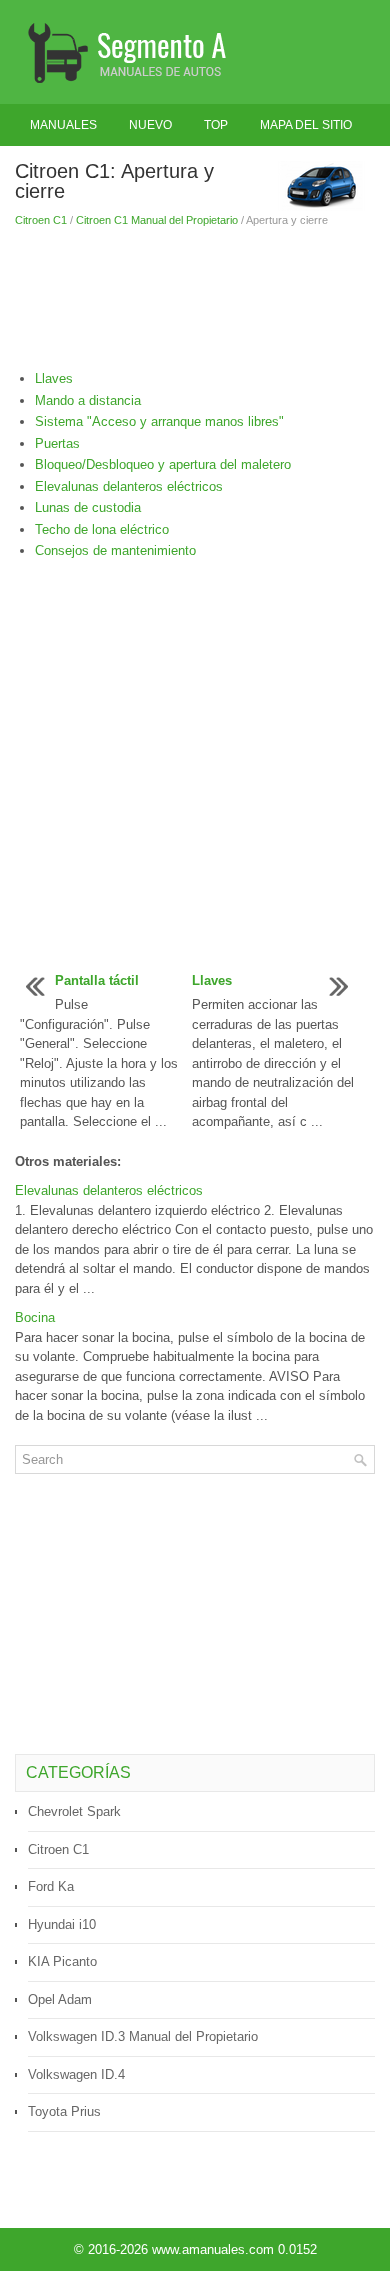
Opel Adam (60, 1999)
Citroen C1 (41, 220)
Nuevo (150, 125)
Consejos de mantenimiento (115, 550)
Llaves (54, 378)
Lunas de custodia (88, 507)
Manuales (63, 125)
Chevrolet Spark (74, 1811)
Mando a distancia (88, 400)
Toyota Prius (64, 2111)
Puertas (57, 443)
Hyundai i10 (62, 1924)
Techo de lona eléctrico (102, 529)
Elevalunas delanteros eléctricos (129, 486)
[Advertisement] (195, 299)
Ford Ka (51, 1886)
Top (216, 125)
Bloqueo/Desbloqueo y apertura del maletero (163, 464)
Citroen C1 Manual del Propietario (157, 220)
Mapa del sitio (306, 125)
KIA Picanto (62, 1961)
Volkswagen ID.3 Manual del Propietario (143, 2036)
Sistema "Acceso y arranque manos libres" (159, 421)
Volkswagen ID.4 (76, 2074)
